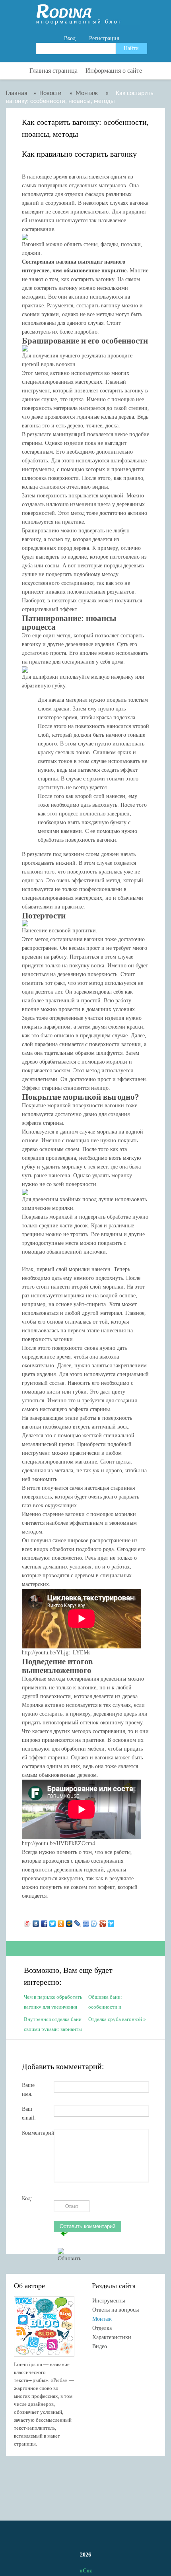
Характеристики (112, 2337)
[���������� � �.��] (28, 1922)
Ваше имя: (28, 2088)
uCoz (86, 2571)
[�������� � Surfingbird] (111, 1922)
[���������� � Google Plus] (103, 1922)
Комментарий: (38, 2133)
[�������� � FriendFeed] (86, 1922)
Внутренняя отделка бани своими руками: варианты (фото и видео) (53, 2024)
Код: (27, 2198)
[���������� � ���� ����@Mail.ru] (69, 1922)
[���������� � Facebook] (44, 1922)
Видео (100, 2346)
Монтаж (102, 2319)
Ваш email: (29, 2111)
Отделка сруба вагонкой (115, 2019)
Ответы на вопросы (116, 2310)
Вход (70, 38)
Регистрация (104, 38)
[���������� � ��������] (36, 1922)
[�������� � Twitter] (53, 1922)
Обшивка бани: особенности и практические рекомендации (105, 2001)
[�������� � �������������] (61, 1922)
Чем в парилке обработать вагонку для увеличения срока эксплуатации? (53, 2001)
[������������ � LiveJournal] (78, 1922)
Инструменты (109, 2301)
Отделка (102, 2328)
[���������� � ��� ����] (94, 1922)
